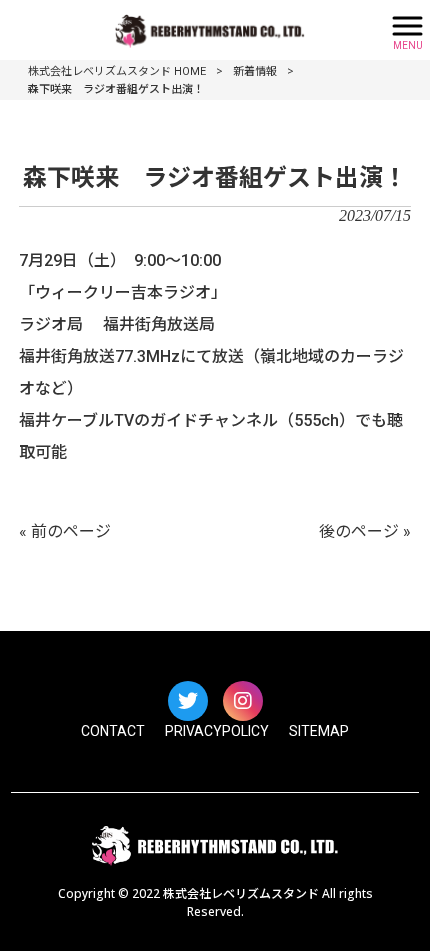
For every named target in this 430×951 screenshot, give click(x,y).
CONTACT (113, 731)
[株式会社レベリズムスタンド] (190, 28)
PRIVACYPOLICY (217, 731)
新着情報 (255, 71)
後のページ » (365, 531)
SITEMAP (319, 731)
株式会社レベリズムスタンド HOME (117, 71)
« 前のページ (65, 531)
